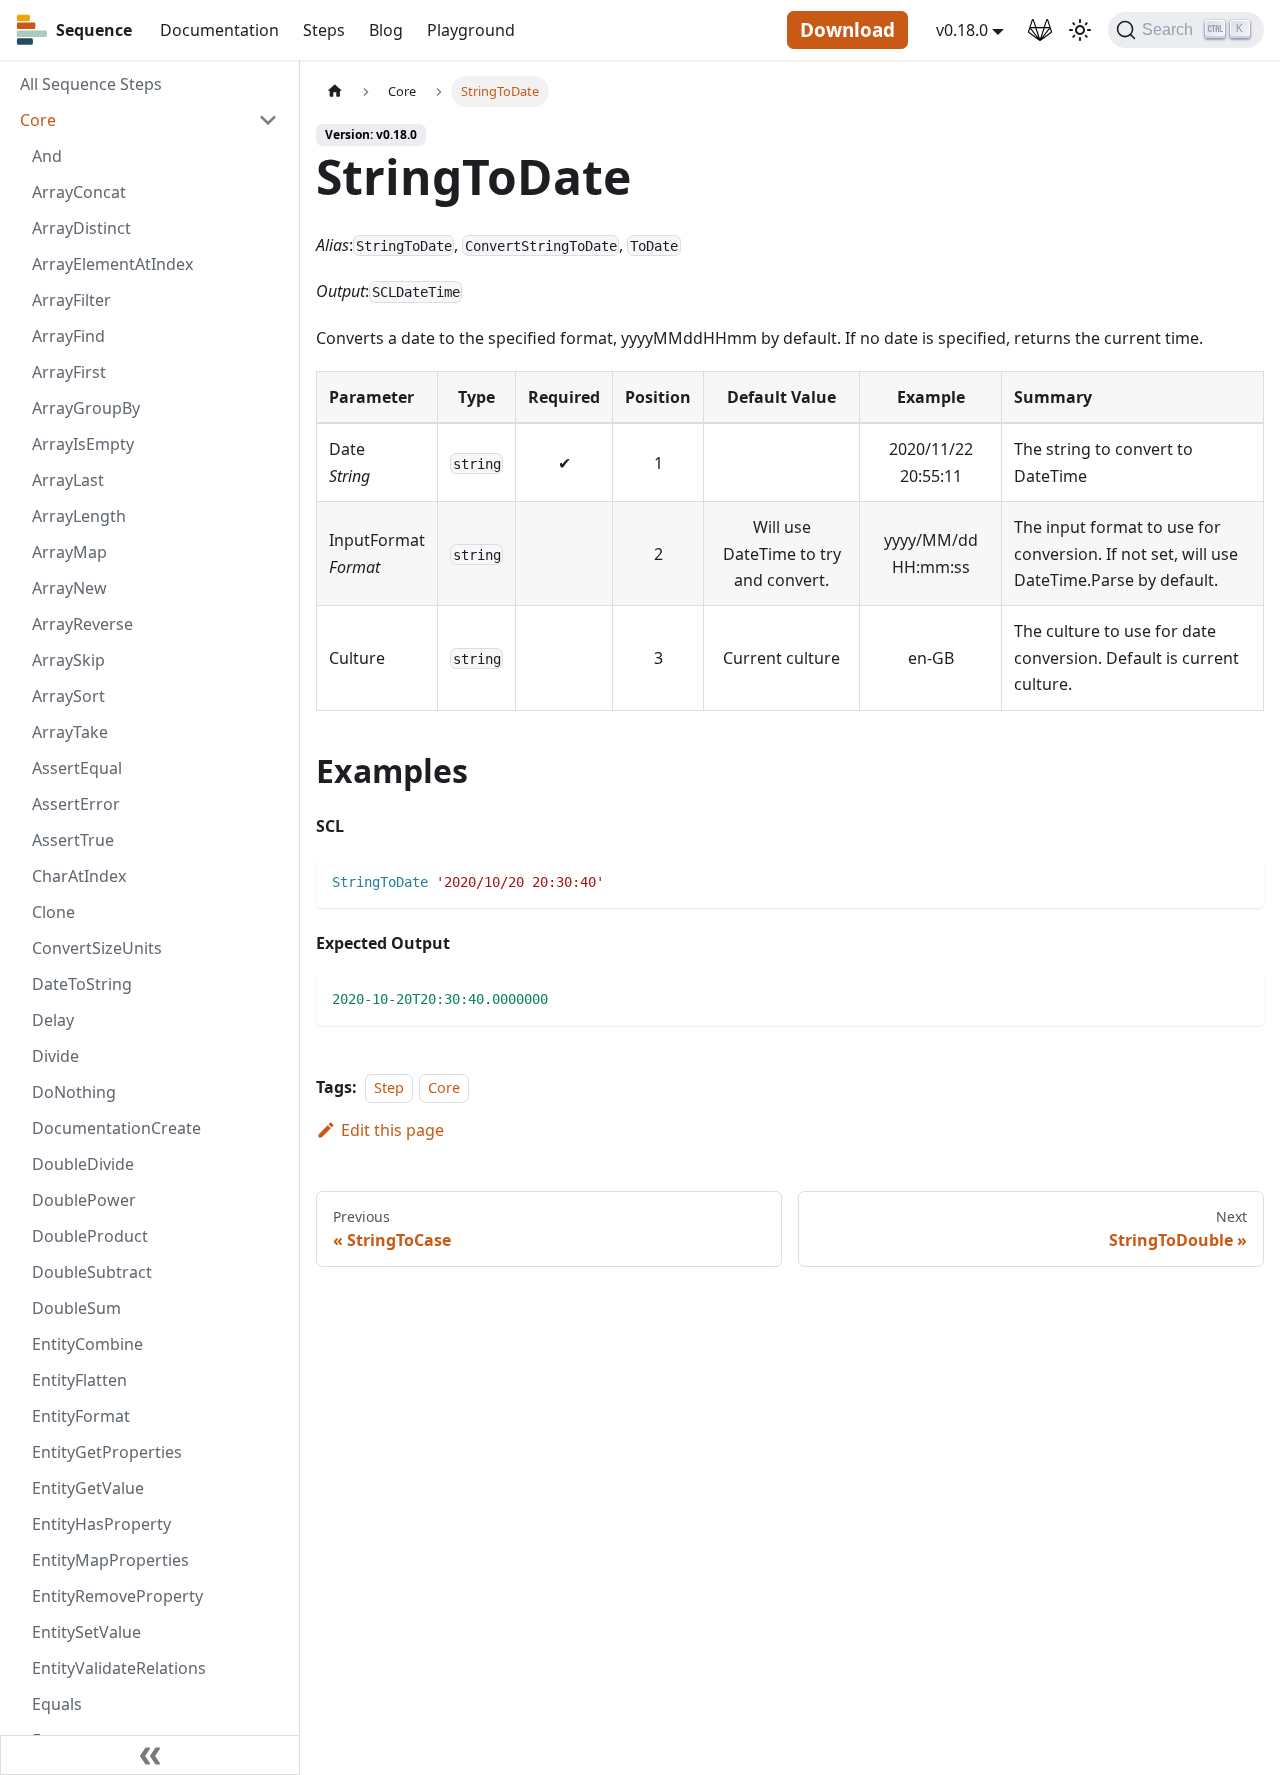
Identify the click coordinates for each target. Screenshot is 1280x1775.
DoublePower (84, 1200)
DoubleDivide (83, 1164)
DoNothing (74, 1092)
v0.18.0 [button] (962, 30)
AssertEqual (77, 768)
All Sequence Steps (91, 84)
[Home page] (335, 91)
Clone (53, 912)
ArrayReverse (82, 624)
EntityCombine (87, 1344)
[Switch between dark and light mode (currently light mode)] (1080, 30)
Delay (53, 1020)
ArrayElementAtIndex (112, 264)
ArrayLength (79, 516)
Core (38, 120)
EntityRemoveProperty (117, 1596)
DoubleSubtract (92, 1272)
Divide (55, 1056)
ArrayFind (68, 336)
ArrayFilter (71, 300)
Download (847, 30)
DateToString (82, 984)
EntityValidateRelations (119, 1668)
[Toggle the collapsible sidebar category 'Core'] (268, 120)
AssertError (76, 804)
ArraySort (68, 696)
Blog (386, 30)
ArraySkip (68, 660)
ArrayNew (69, 588)
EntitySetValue (86, 1632)
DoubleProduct (90, 1236)
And (47, 156)
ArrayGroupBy (86, 408)
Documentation (219, 30)
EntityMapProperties (110, 1560)
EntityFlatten (79, 1380)
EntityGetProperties (107, 1452)
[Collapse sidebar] (150, 1755)
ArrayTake (70, 732)
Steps (324, 30)
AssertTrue (73, 840)
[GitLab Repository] (1040, 30)
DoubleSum (76, 1308)
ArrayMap (69, 552)
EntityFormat (81, 1416)
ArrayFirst (69, 372)
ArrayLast (68, 480)
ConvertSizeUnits (97, 948)
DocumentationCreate (116, 1128)
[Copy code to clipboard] (1239, 880)
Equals (57, 1704)
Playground (471, 30)
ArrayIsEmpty (83, 444)
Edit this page (392, 1130)
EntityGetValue (88, 1488)
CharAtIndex (79, 876)
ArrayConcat (79, 192)
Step (389, 1087)
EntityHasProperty (101, 1524)
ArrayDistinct (81, 228)
